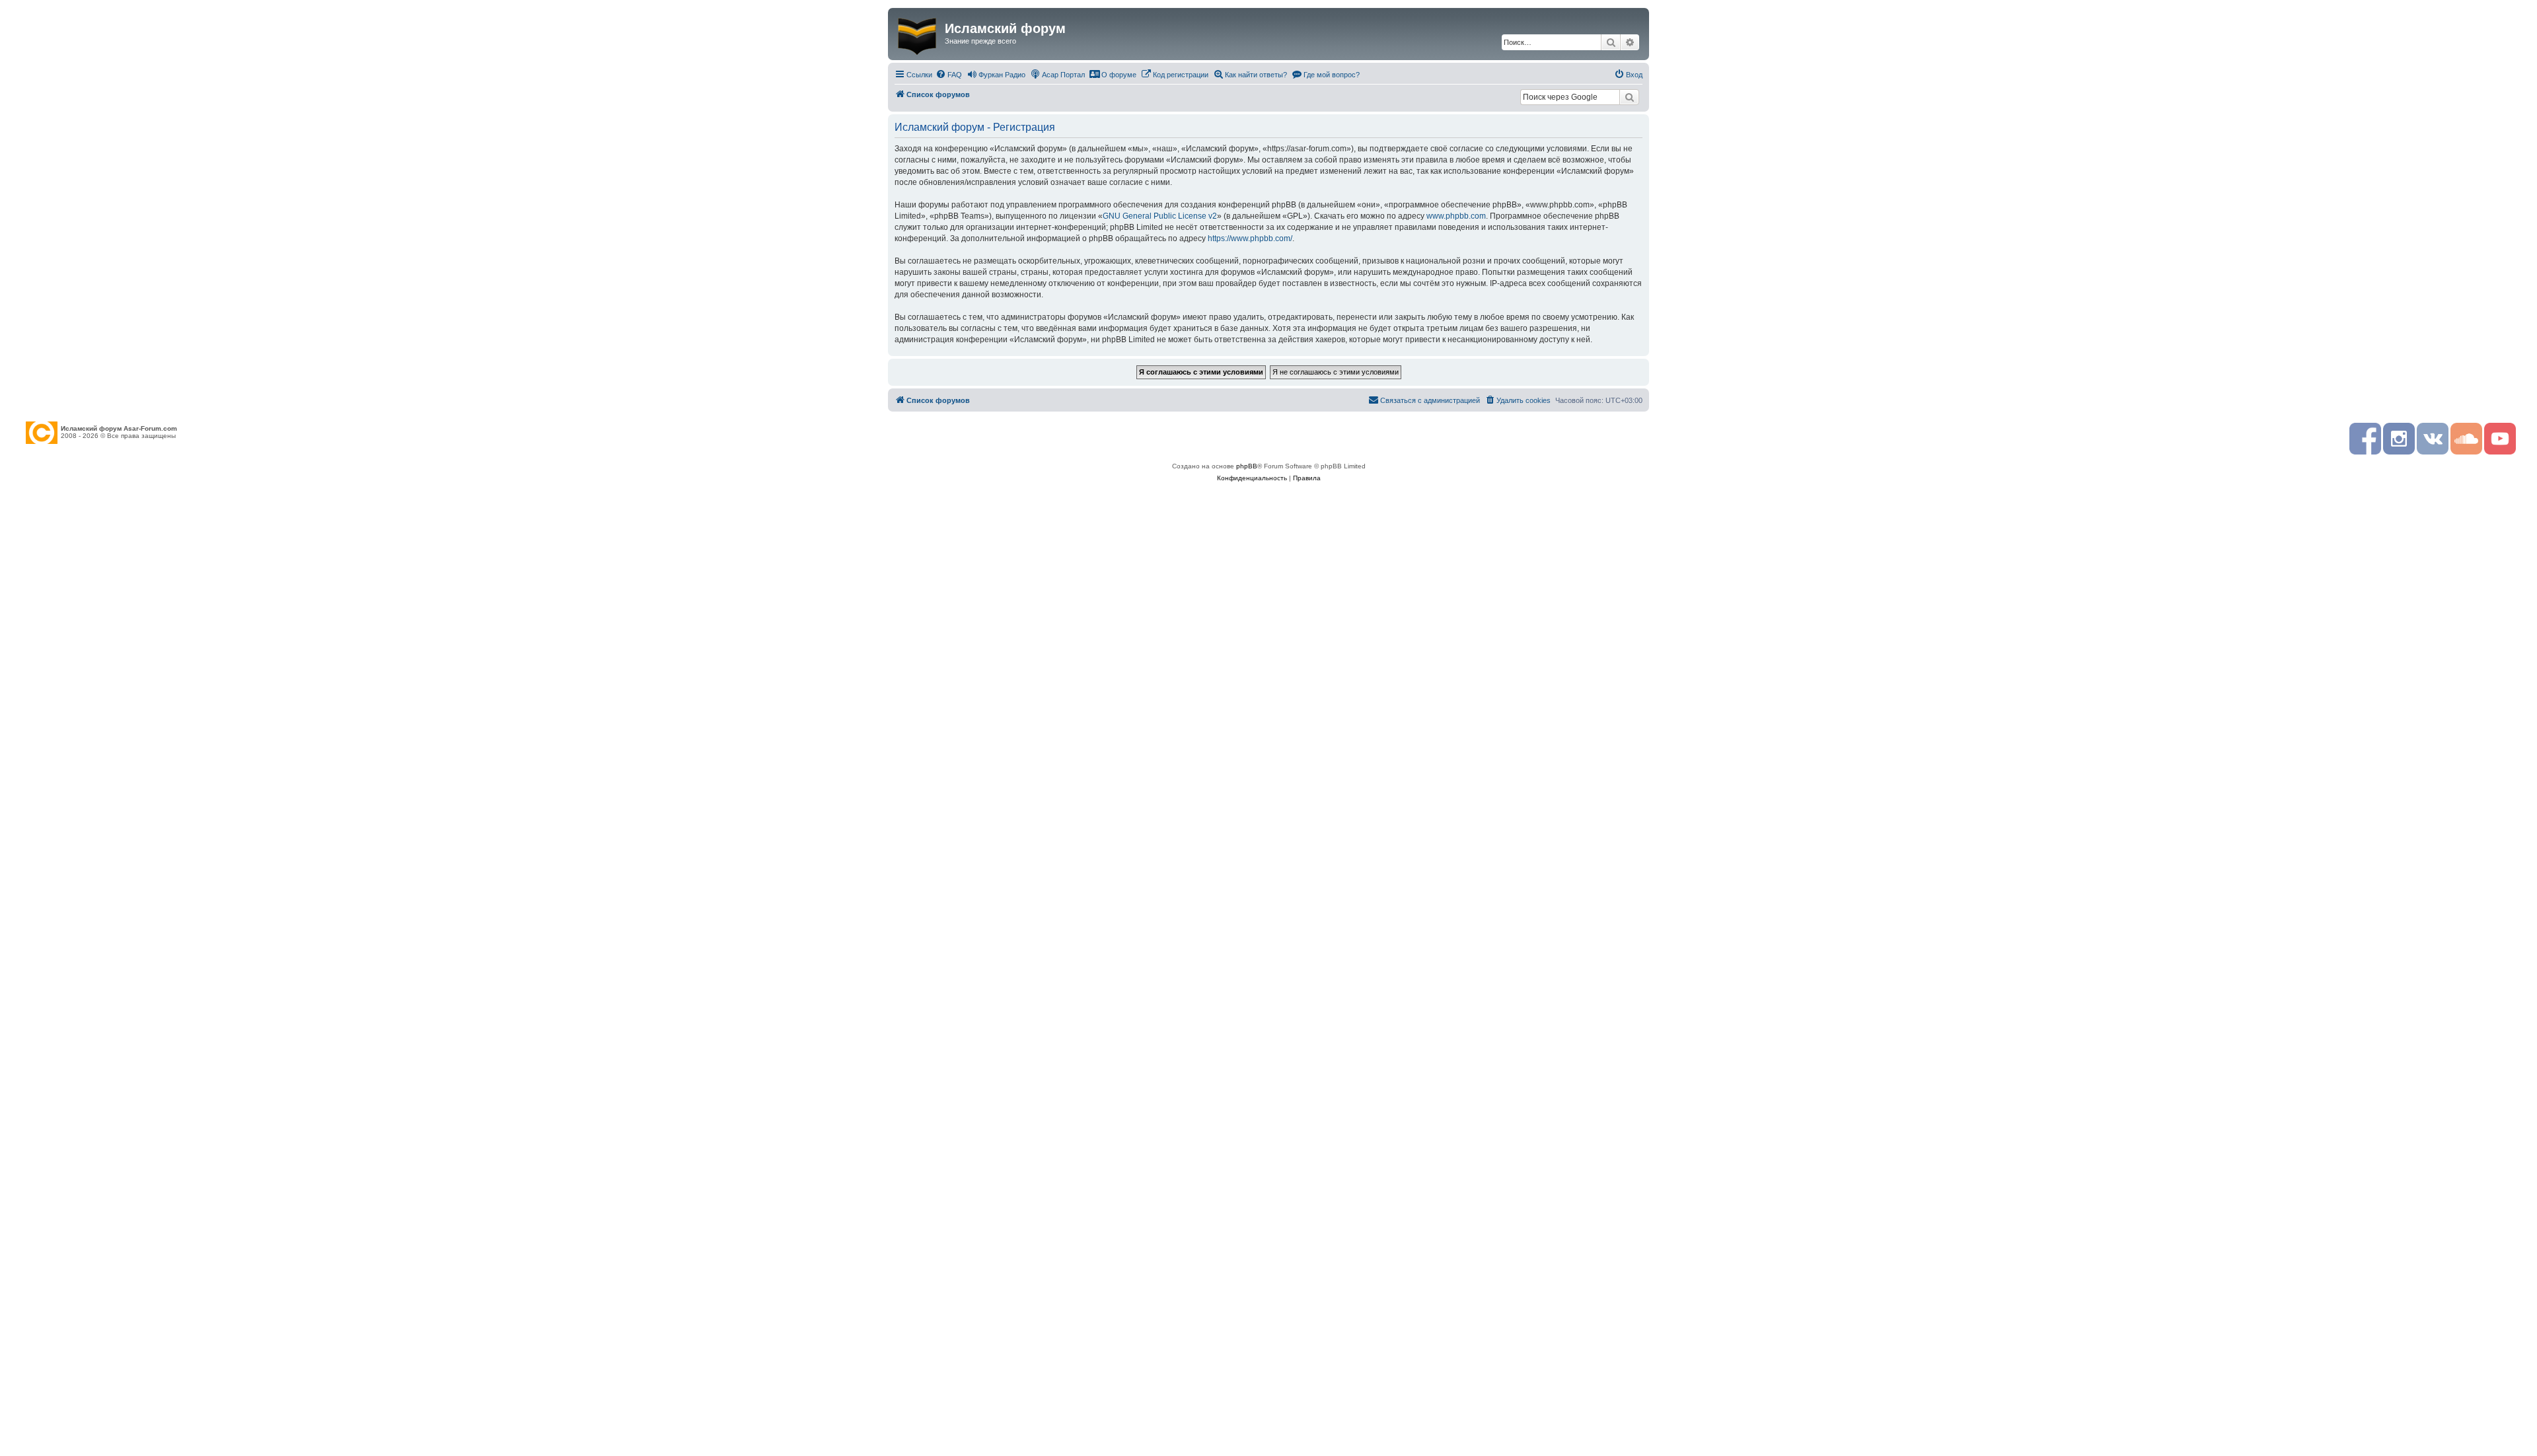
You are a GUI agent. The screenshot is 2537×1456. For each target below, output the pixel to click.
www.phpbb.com (1456, 216)
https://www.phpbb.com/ (1250, 238)
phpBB (1247, 466)
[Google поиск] (1629, 97)
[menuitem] (949, 75)
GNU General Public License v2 (1160, 216)
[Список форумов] (918, 34)
